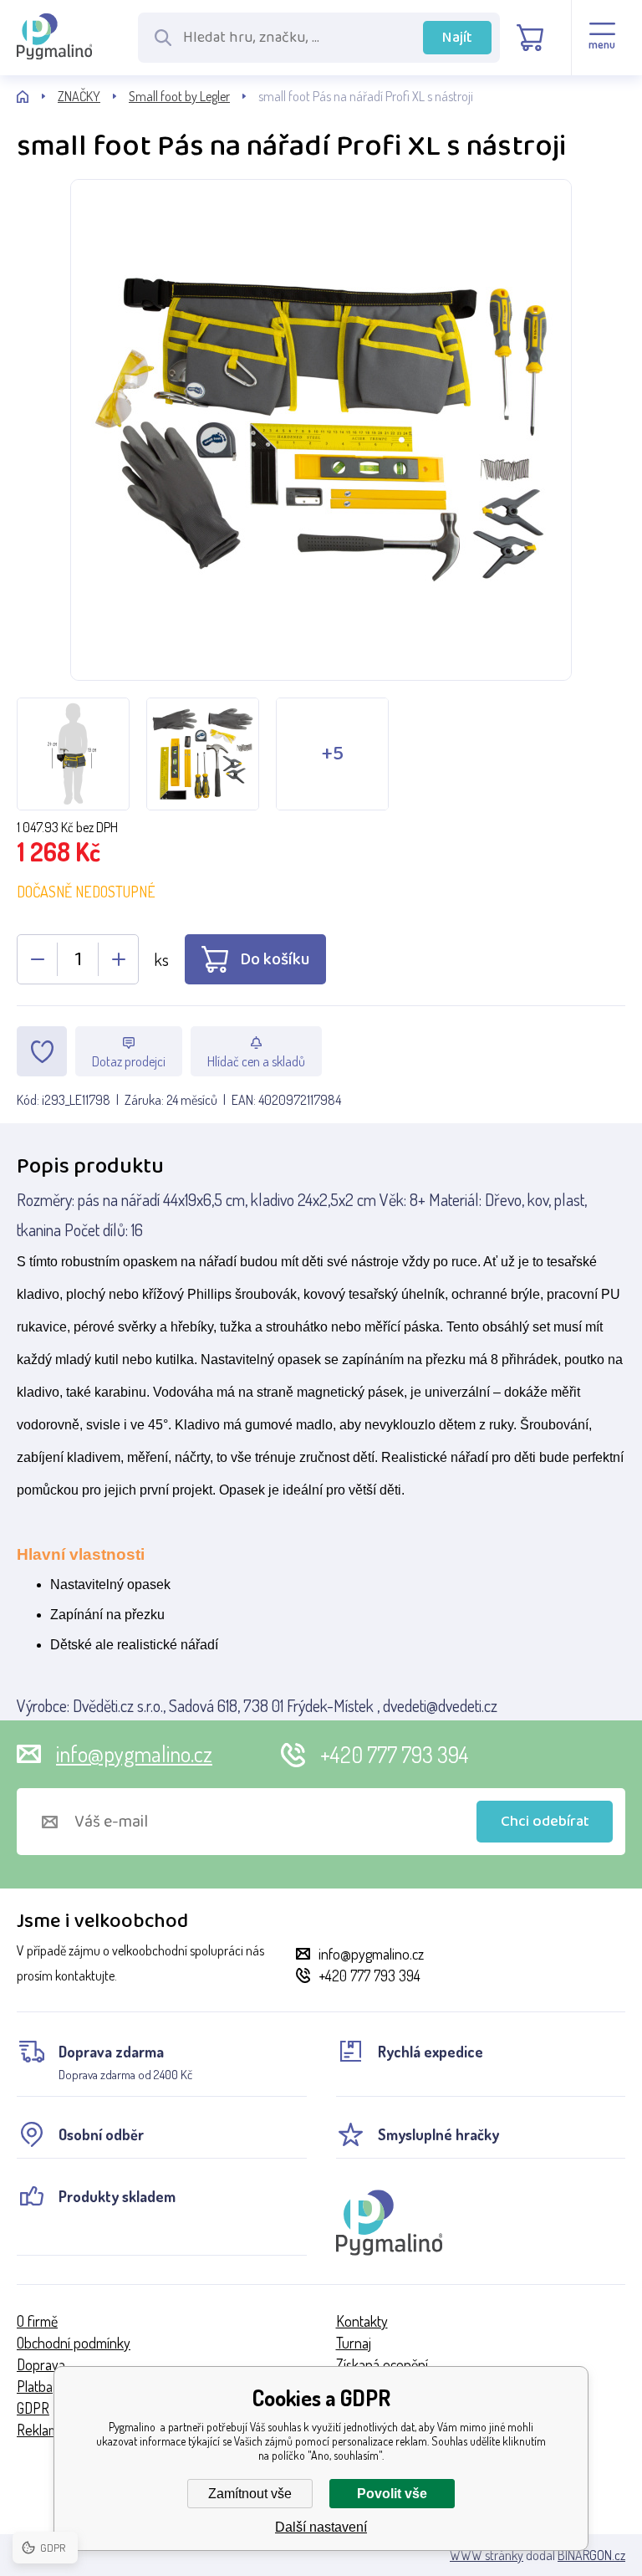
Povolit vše (392, 2494)
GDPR (33, 2408)
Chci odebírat (545, 1822)
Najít (457, 38)
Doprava (41, 2364)
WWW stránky (487, 2555)
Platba (35, 2386)
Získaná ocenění (382, 2364)
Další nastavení (321, 2527)
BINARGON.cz (591, 2555)
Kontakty (362, 2321)
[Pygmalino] (37, 97)
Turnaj (354, 2343)
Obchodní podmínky (74, 2343)
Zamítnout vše (250, 2494)
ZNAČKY (79, 96)
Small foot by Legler (179, 96)
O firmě (37, 2321)
